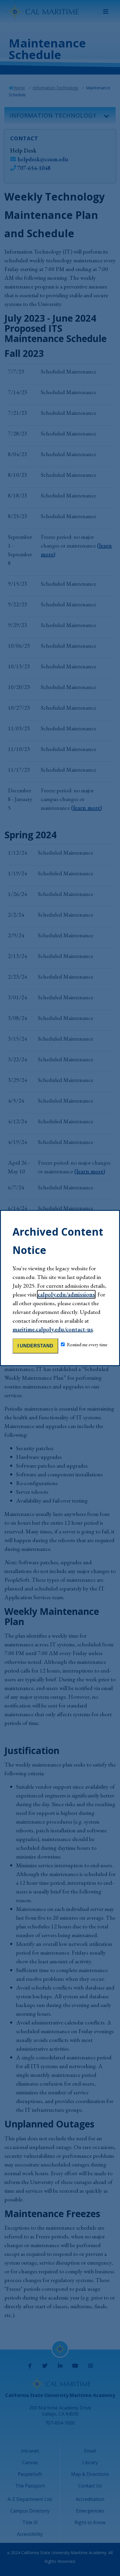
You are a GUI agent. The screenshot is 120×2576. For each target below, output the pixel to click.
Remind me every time (87, 1345)
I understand (35, 1346)
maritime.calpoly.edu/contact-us (53, 1329)
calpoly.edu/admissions (66, 1294)
